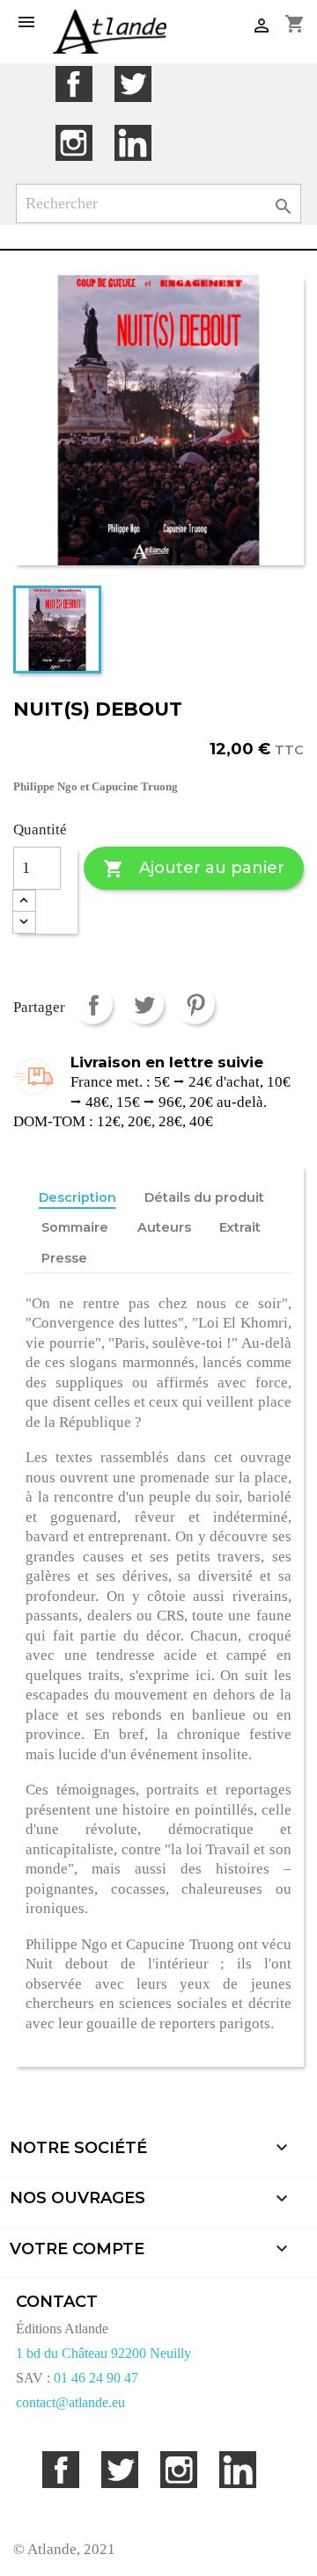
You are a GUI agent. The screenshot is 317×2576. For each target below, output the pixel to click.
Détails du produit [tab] (204, 1197)
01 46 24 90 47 (96, 2378)
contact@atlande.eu (70, 2402)
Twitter (133, 84)
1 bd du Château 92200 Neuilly (103, 2353)
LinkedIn (133, 143)
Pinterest (195, 1004)
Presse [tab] (64, 1258)
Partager (93, 1004)
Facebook (74, 84)
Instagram (74, 143)
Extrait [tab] (240, 1227)
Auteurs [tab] (164, 1227)
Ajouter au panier (193, 869)
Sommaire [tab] (75, 1227)
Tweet (144, 1004)
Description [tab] (77, 1197)
